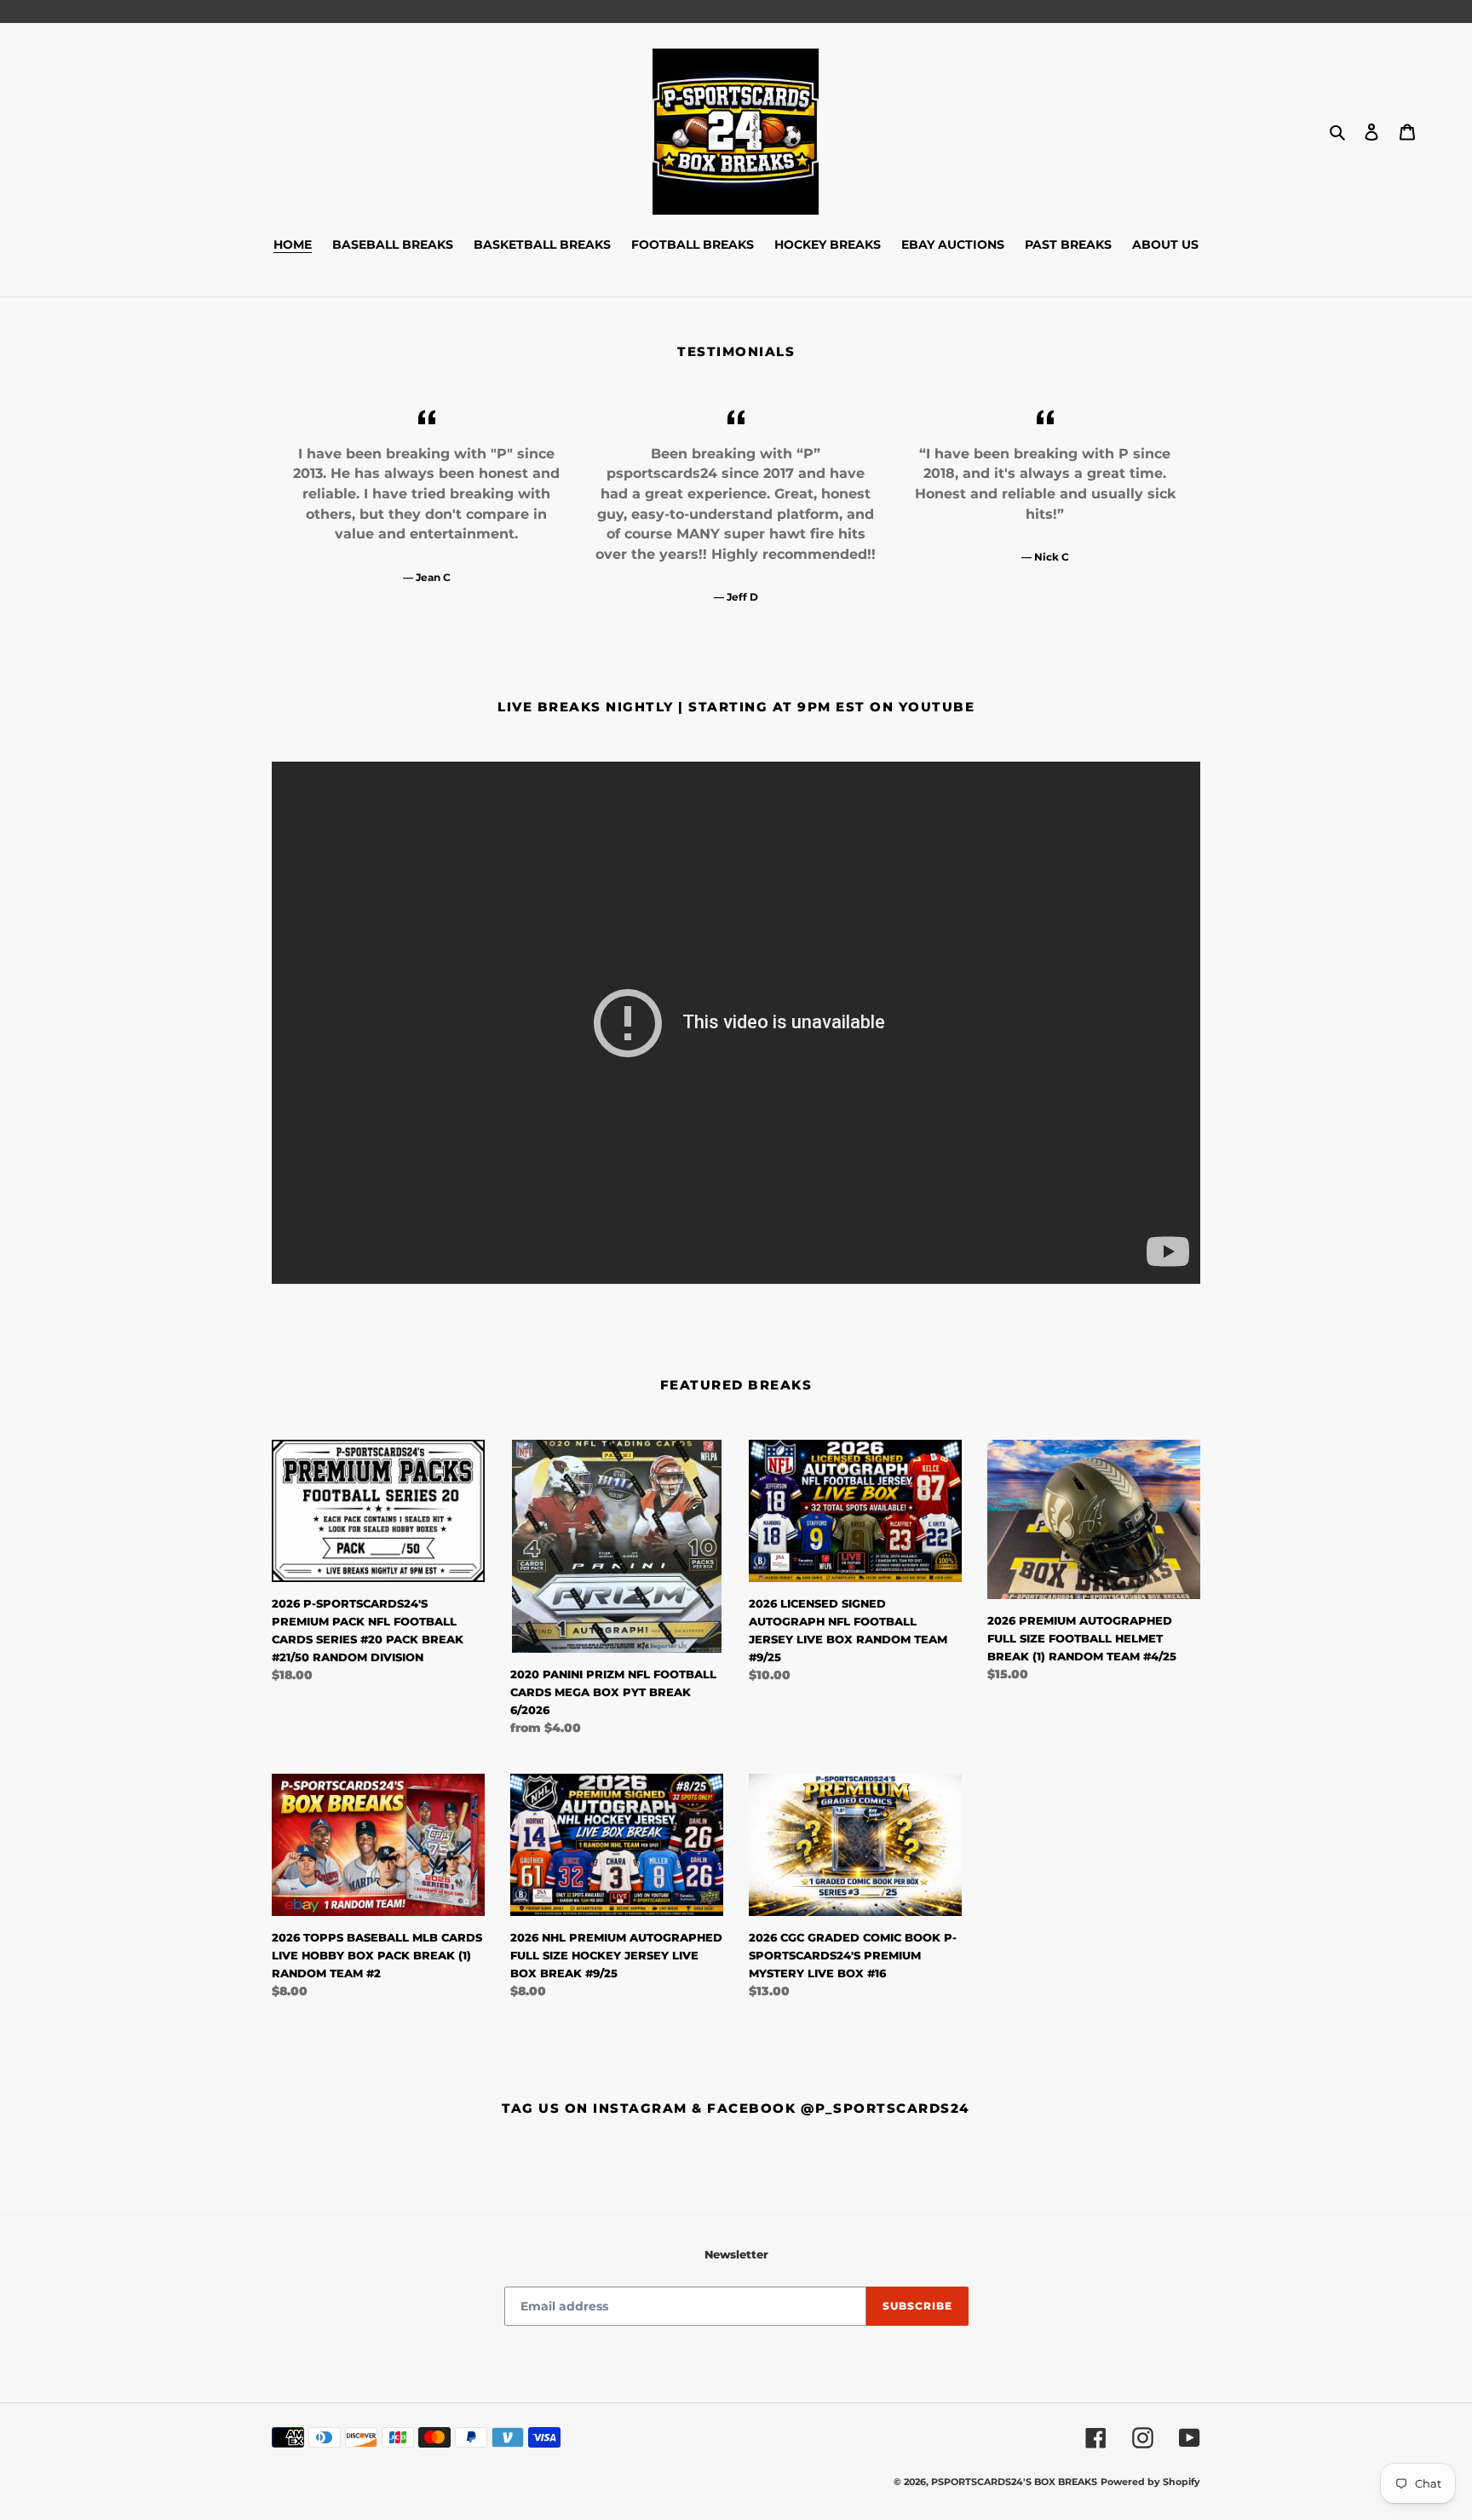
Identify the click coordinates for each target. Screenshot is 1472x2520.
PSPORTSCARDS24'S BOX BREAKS (1014, 2482)
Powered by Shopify (1150, 2482)
